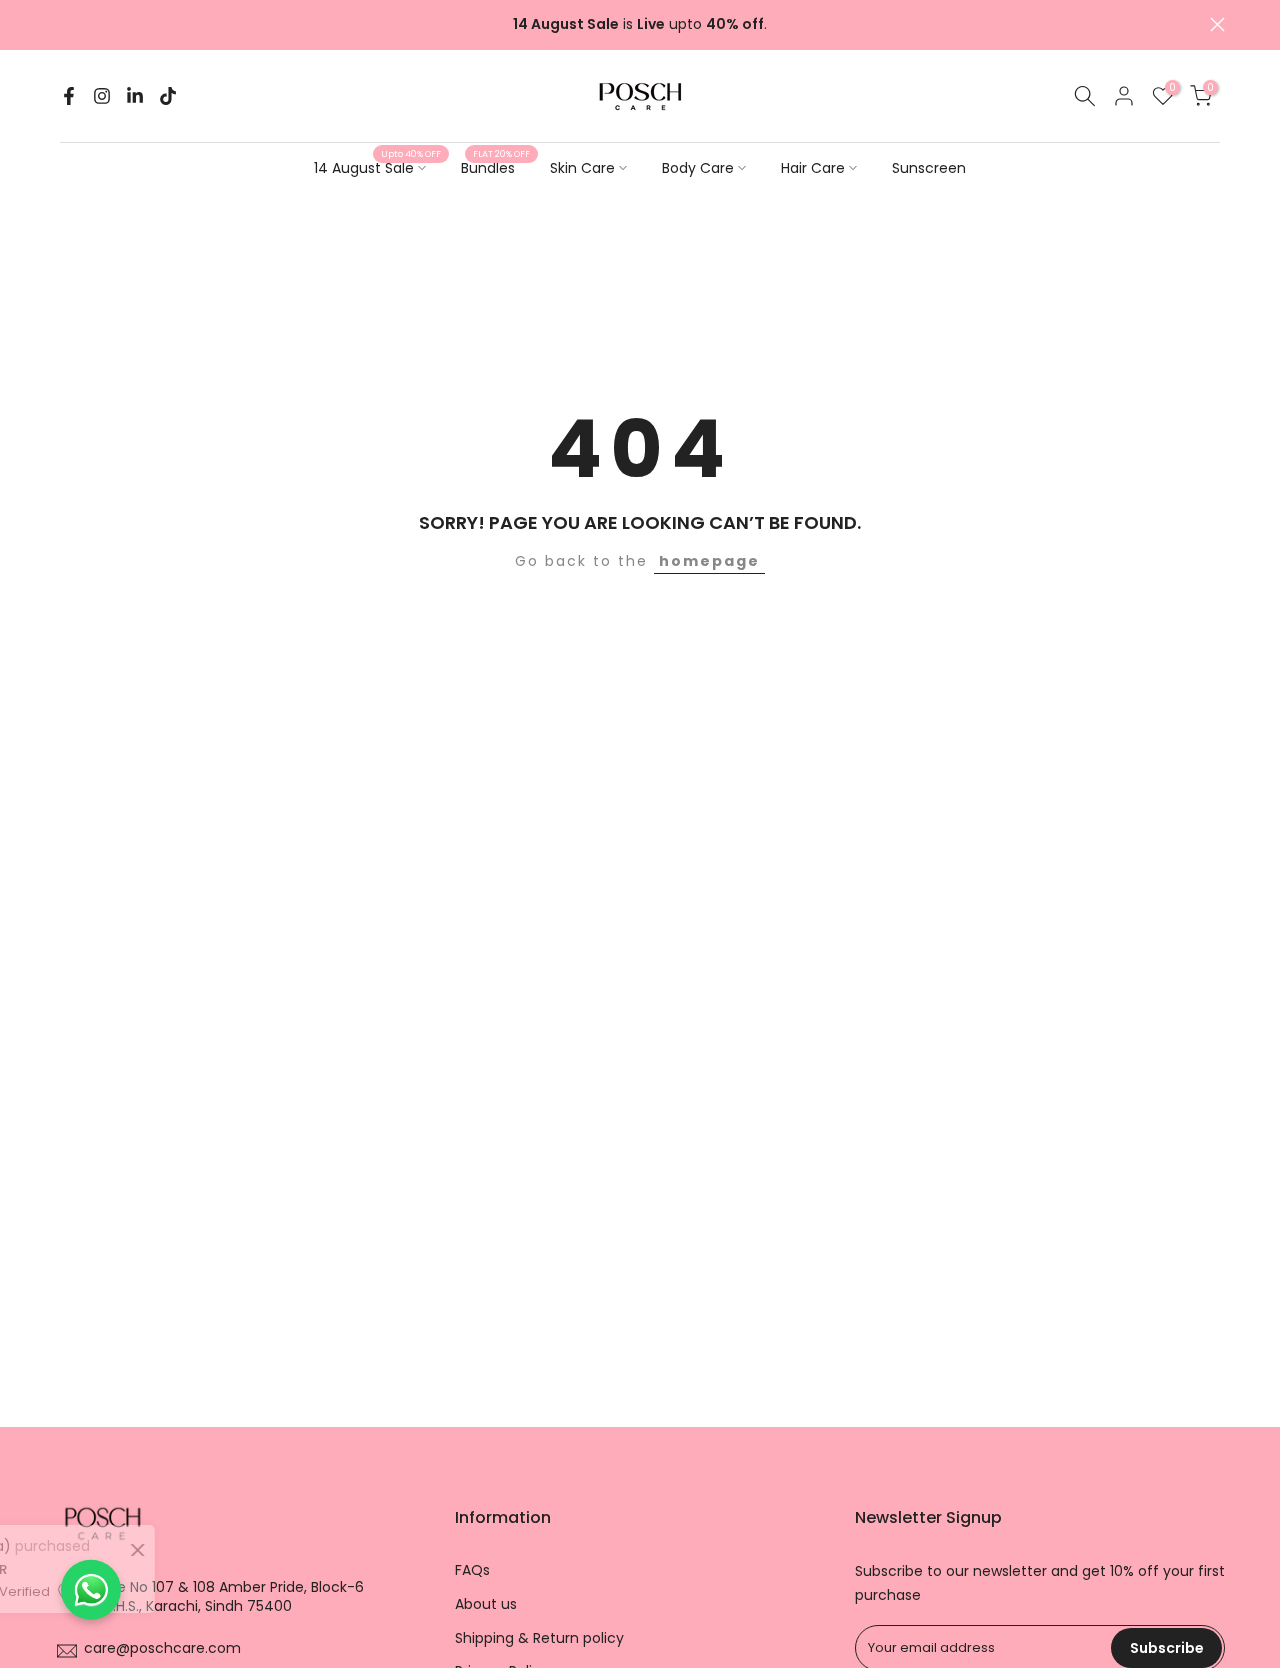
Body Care (698, 168)
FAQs (472, 1570)
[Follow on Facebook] (69, 96)
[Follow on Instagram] (102, 96)
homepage (709, 561)
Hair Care (813, 168)
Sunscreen (929, 168)
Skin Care (582, 168)
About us (486, 1604)
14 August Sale (377, 167)
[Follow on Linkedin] (135, 96)
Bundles (495, 167)
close (62, 24)
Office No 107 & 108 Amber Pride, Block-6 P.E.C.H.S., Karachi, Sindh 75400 (222, 1597)
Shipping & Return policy (539, 1638)
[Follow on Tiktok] (168, 96)
